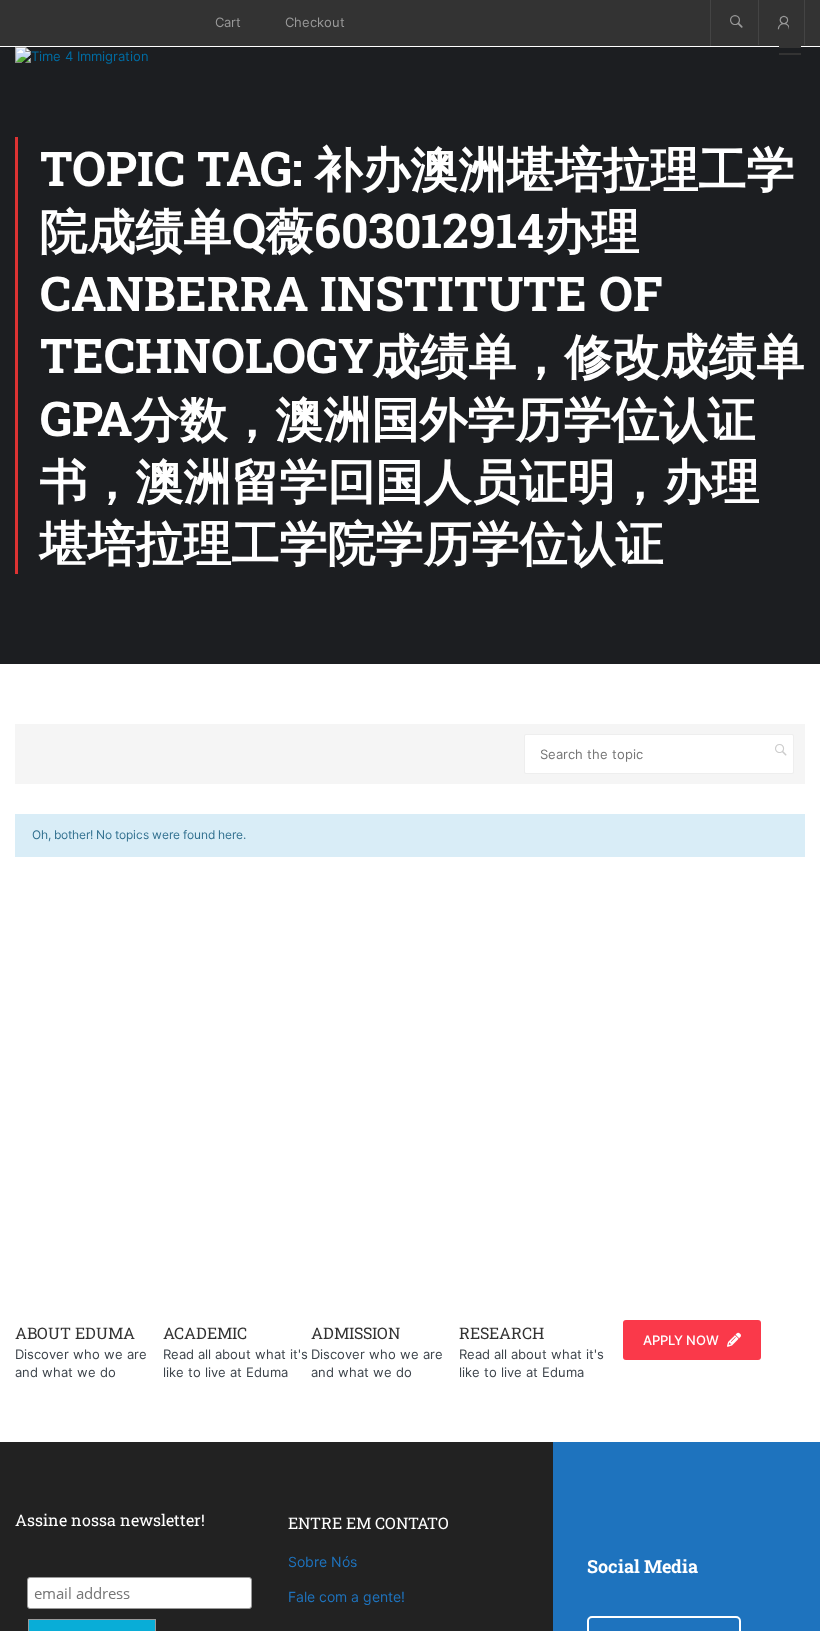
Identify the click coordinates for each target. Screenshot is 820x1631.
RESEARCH (501, 1332)
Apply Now (681, 1340)
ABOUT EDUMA (75, 1332)
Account (781, 22)
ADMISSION (355, 1332)
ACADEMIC (205, 1332)
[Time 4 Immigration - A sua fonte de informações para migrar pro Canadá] (105, 56)
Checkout (315, 22)
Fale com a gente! (346, 1596)
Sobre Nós (322, 1561)
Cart (228, 22)
